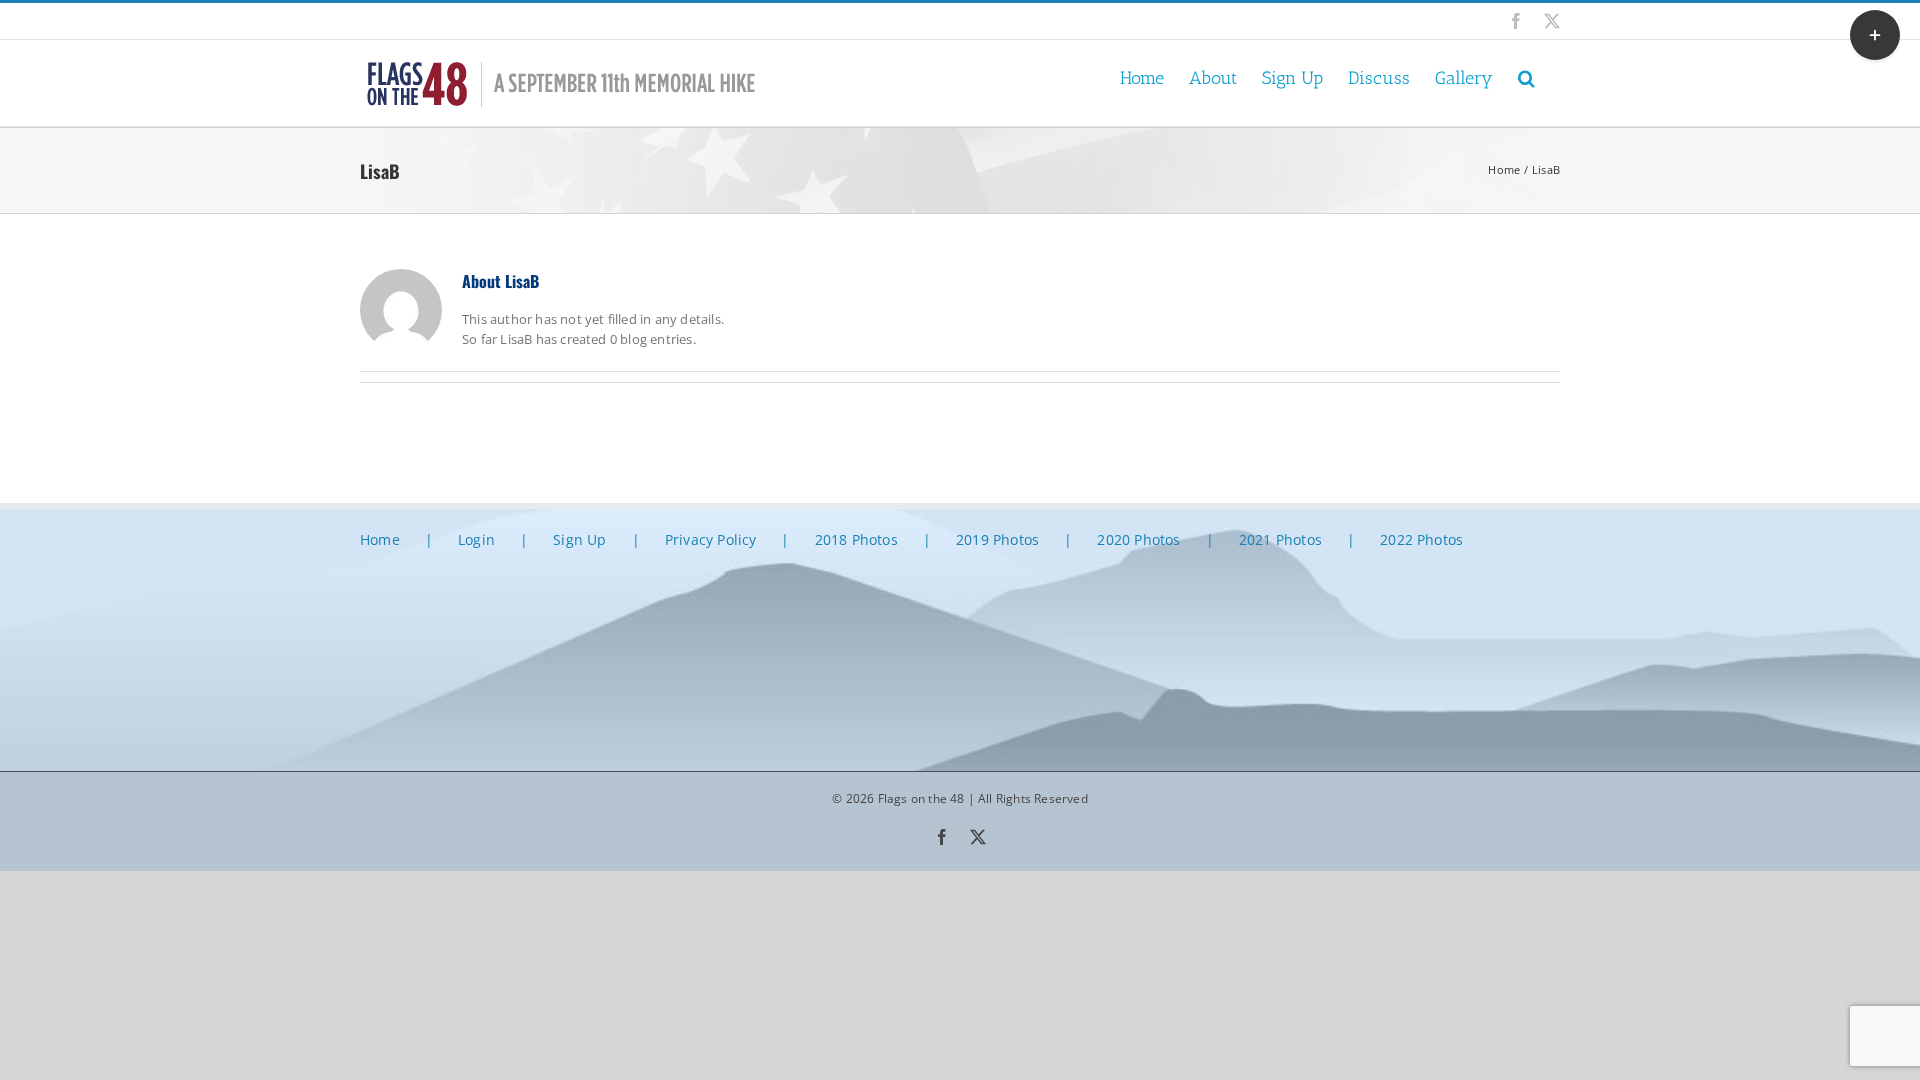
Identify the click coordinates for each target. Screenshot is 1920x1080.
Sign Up (579, 539)
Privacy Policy (711, 539)
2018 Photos (856, 539)
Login (476, 539)
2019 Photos (997, 539)
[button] (1526, 76)
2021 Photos (1280, 539)
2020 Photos (1138, 539)
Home (380, 539)
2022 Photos (1421, 539)
